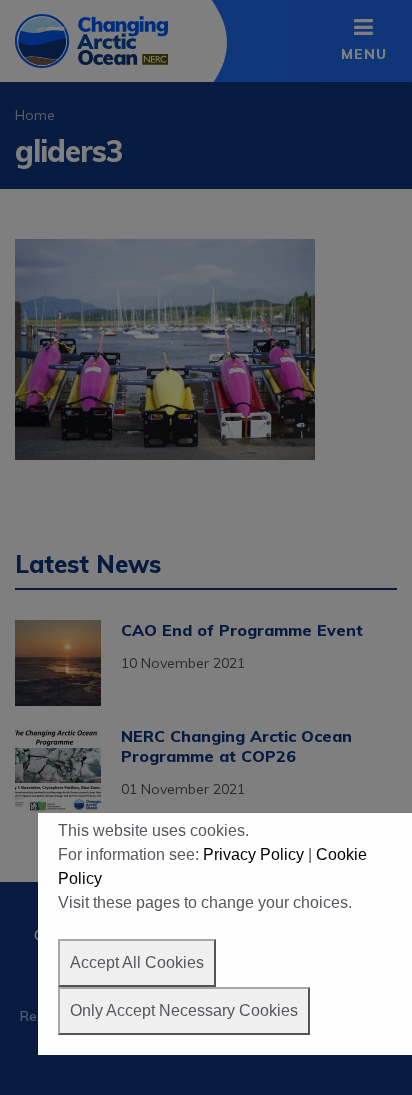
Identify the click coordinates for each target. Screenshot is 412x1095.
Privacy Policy (253, 854)
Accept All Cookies (137, 962)
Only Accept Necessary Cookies (184, 1010)
